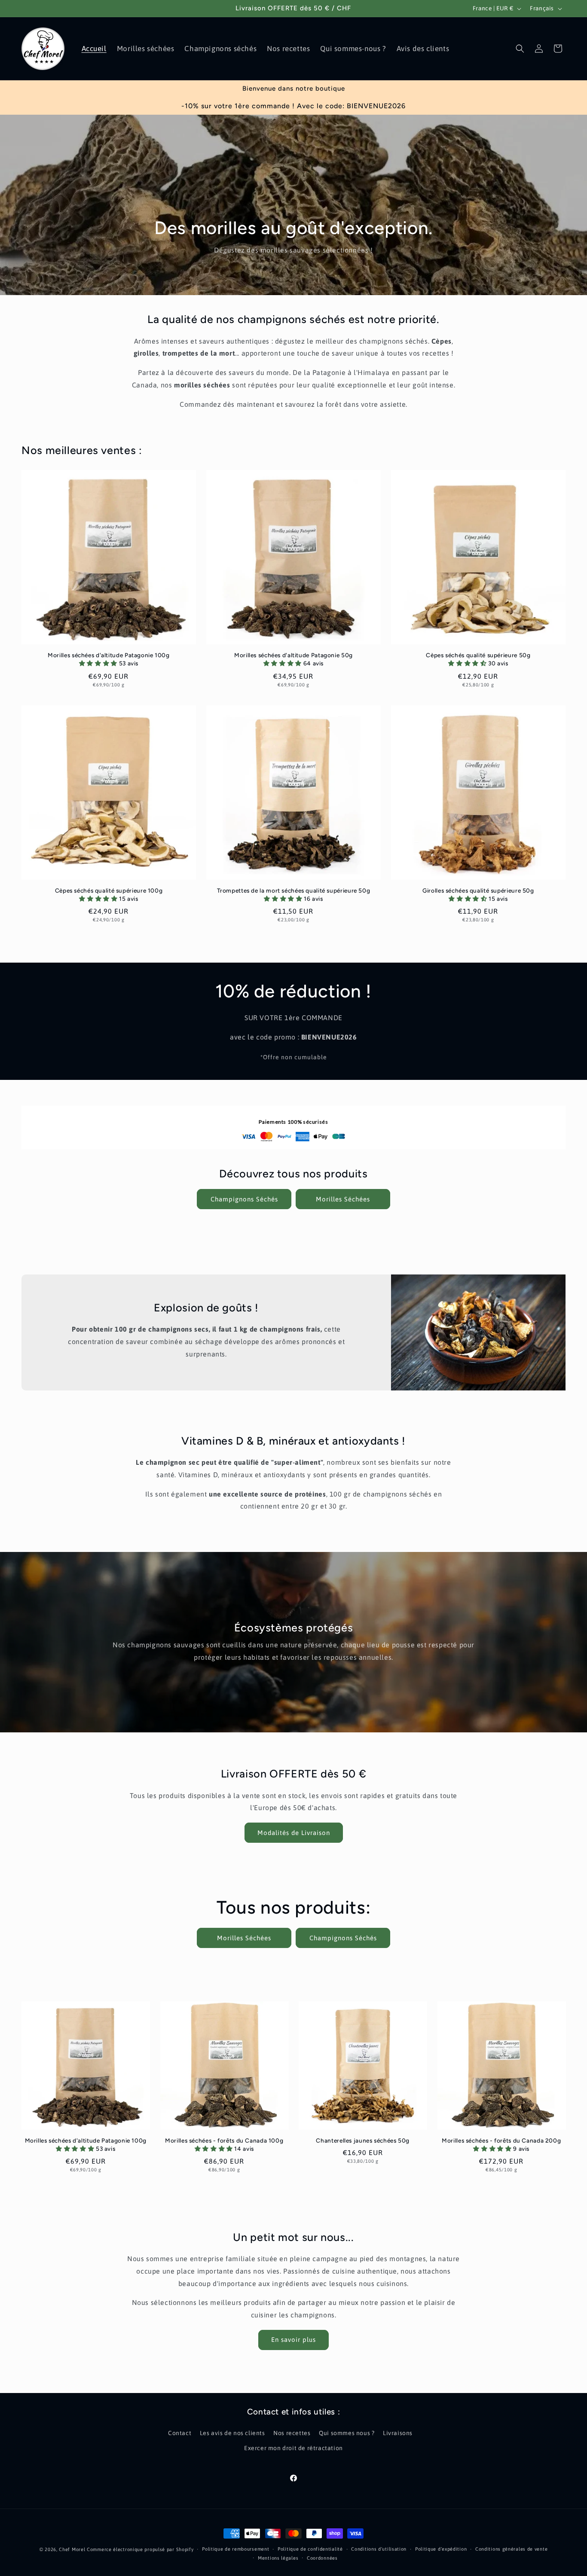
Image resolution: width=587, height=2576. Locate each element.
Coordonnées (322, 2558)
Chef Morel (72, 2549)
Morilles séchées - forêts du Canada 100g (224, 2140)
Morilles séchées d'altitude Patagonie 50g (293, 655)
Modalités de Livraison (294, 1833)
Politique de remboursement (235, 2549)
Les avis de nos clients (232, 2433)
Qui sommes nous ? (347, 2433)
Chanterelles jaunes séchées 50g (363, 2140)
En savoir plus (293, 2340)
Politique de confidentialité (310, 2549)
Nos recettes (292, 2433)
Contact (180, 2433)
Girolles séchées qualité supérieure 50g (478, 890)
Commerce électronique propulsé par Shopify (140, 2549)
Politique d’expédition (441, 2549)
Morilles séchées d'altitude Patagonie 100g (109, 655)
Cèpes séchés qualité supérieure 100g (109, 890)
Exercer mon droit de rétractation (293, 2448)
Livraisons (398, 2433)
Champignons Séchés (244, 1199)
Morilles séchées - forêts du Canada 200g (501, 2140)
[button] (520, 49)
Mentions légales (278, 2558)
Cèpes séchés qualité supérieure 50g (478, 655)
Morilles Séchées (343, 1199)
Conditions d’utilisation (379, 2549)
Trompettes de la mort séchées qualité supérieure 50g (294, 890)
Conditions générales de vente (511, 2549)
